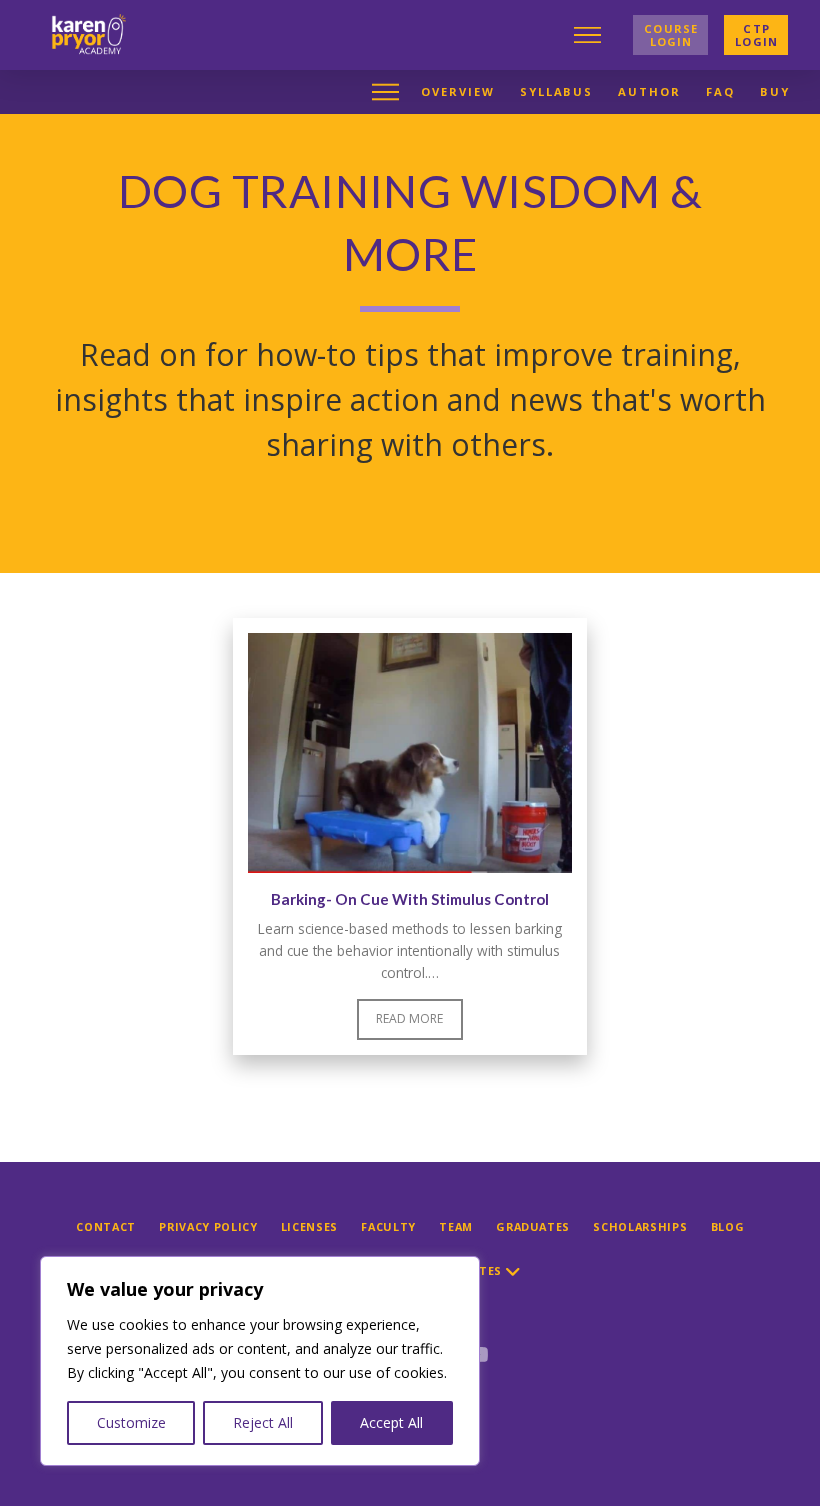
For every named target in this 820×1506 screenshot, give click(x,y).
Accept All (391, 1422)
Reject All (263, 1422)
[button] (603, 35)
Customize (131, 1422)
